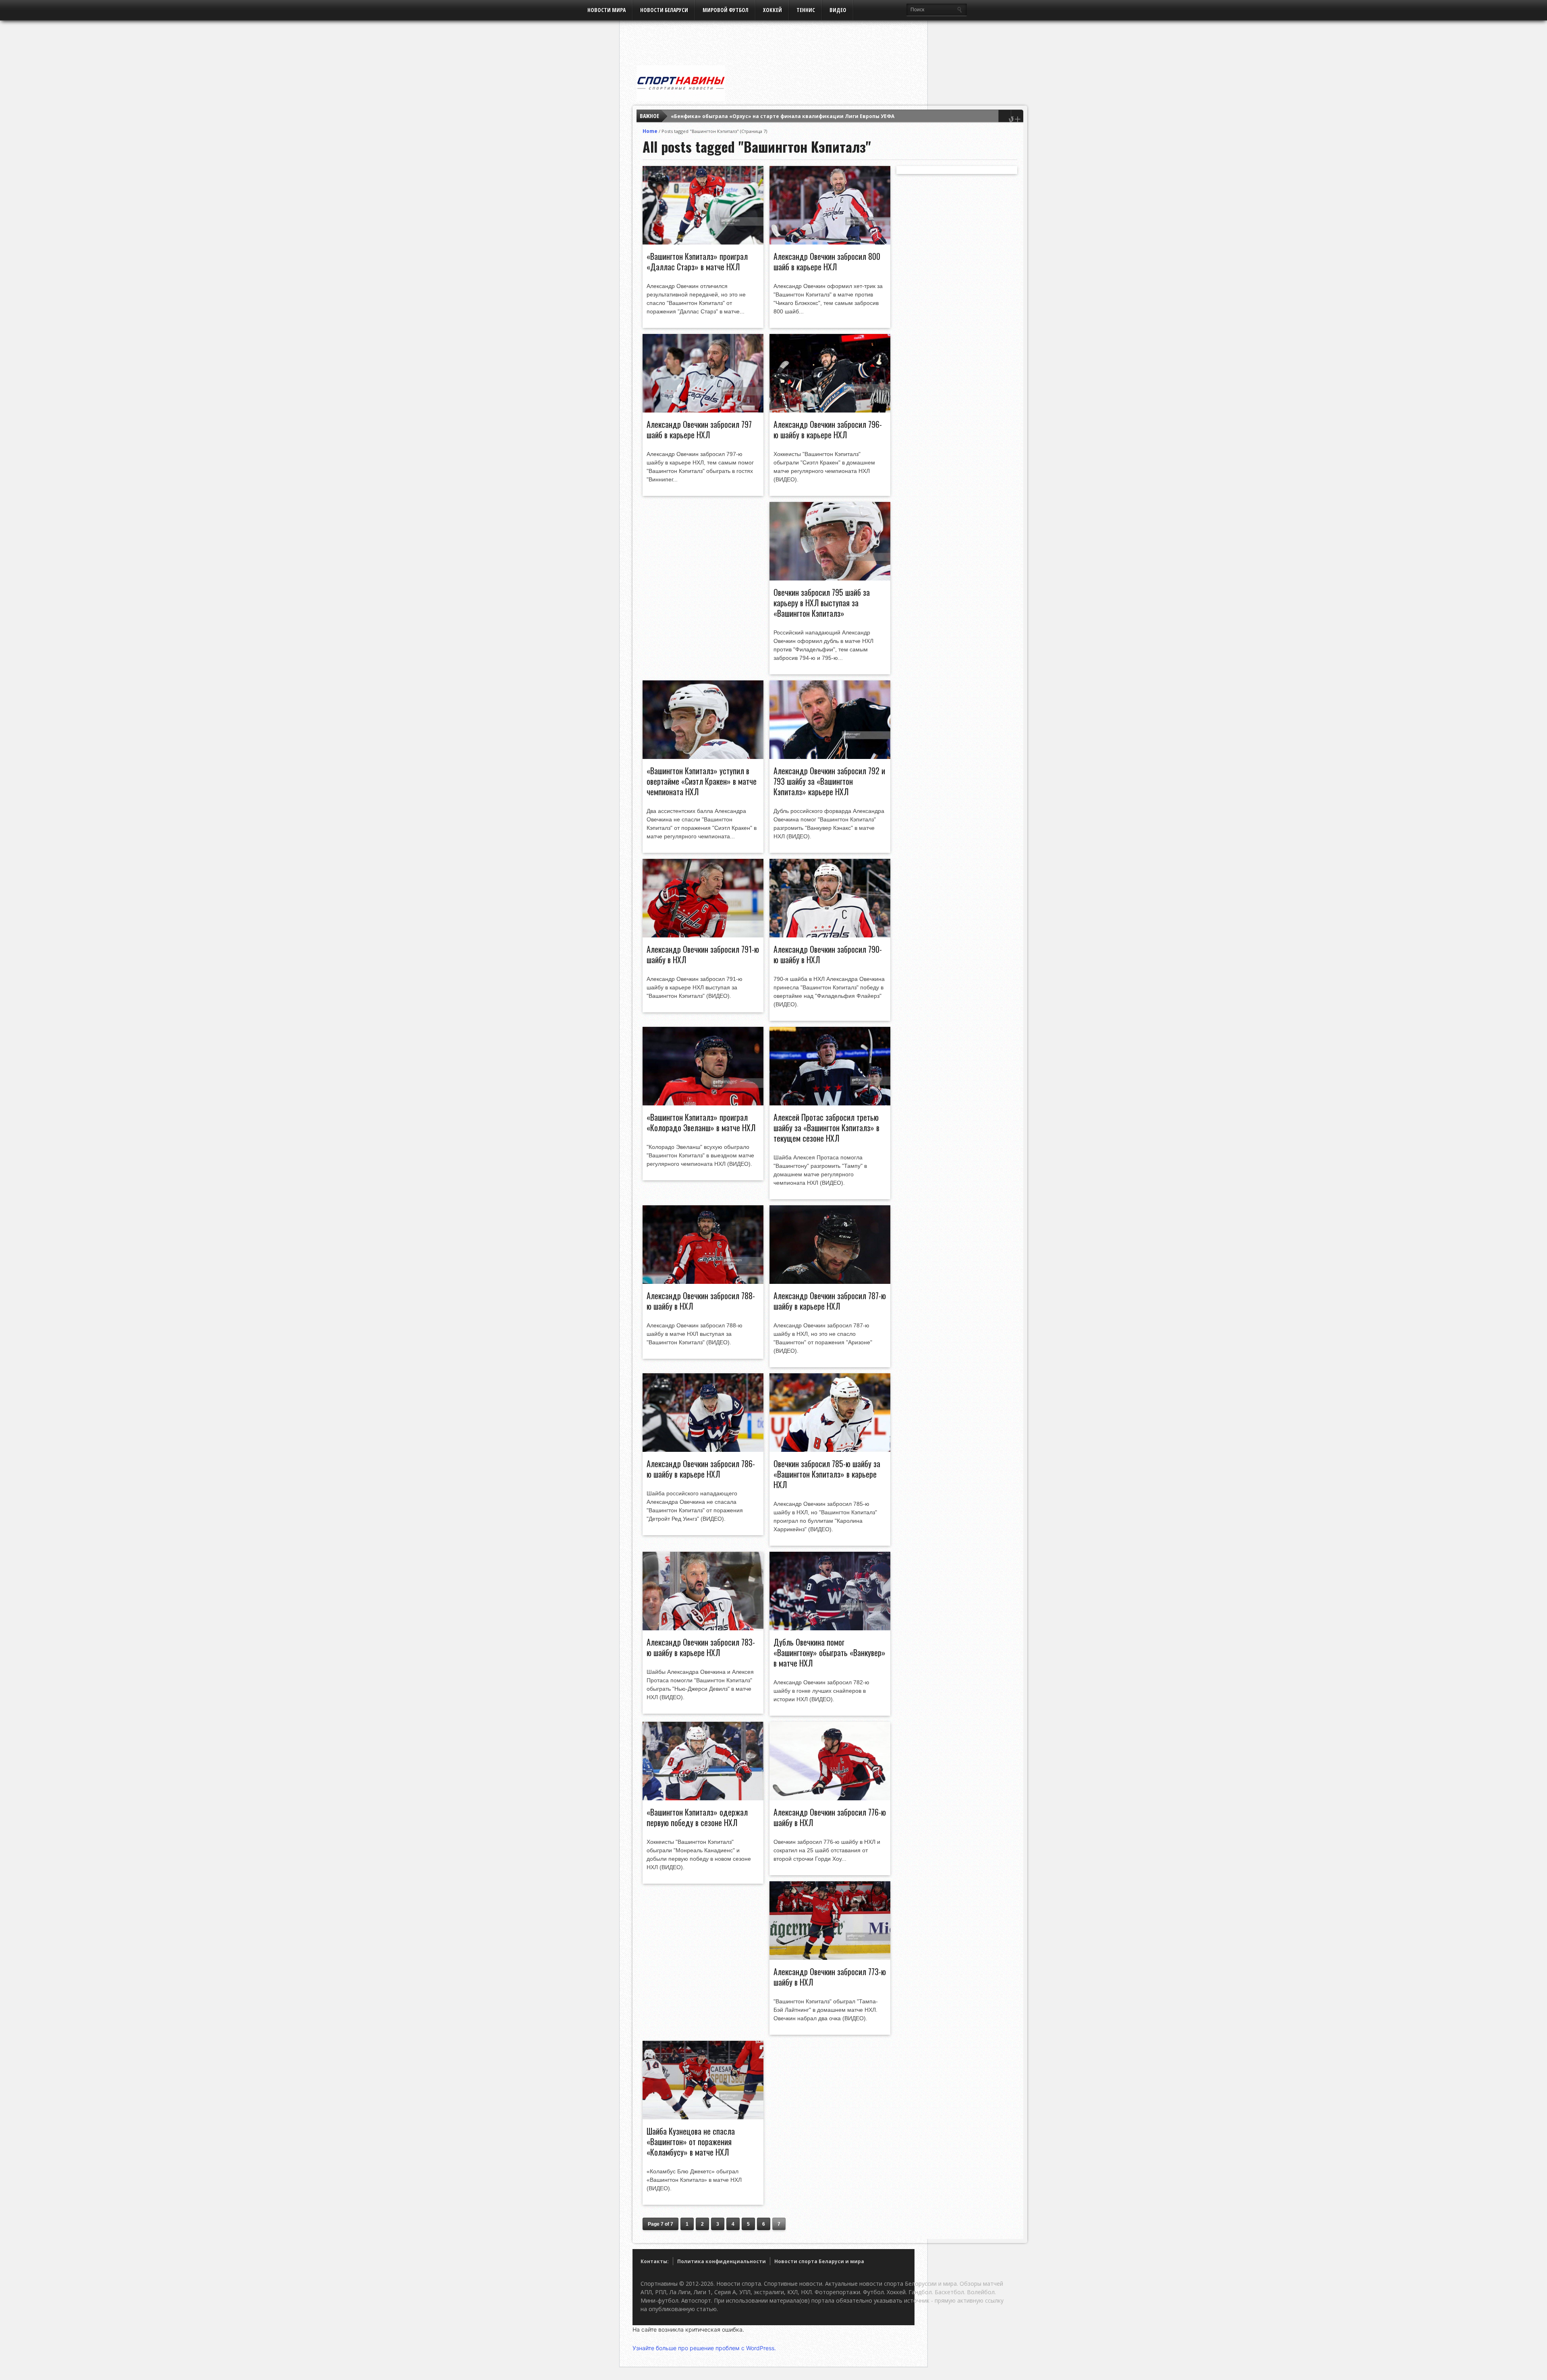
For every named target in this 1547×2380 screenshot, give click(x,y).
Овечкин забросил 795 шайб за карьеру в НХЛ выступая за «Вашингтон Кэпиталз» (822, 603)
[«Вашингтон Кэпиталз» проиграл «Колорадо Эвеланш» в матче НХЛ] (703, 1103)
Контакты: (655, 2261)
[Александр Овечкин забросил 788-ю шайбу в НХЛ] (703, 1282)
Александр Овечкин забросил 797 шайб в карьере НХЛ (699, 429)
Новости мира (607, 10)
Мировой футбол (726, 10)
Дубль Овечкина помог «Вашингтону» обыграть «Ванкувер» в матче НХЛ (829, 1652)
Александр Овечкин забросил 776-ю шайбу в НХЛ (830, 1817)
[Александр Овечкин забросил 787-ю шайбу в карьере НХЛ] (830, 1282)
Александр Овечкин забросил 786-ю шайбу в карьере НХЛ (701, 1469)
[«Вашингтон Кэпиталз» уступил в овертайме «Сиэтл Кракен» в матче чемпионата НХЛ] (703, 757)
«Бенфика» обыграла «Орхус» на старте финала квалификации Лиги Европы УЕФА (783, 116)
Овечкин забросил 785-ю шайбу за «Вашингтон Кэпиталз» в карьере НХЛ (827, 1474)
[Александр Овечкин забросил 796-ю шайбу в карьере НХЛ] (830, 410)
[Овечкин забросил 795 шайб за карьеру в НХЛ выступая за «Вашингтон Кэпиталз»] (830, 578)
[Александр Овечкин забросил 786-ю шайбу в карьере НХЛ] (703, 1450)
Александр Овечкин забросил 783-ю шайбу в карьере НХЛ (701, 1647)
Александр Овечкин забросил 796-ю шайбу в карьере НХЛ (828, 429)
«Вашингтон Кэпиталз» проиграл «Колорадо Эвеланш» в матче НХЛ (701, 1122)
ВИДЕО (838, 10)
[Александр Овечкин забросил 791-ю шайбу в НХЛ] (703, 935)
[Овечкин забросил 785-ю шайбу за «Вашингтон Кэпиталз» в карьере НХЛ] (830, 1450)
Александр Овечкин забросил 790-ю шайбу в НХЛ (828, 954)
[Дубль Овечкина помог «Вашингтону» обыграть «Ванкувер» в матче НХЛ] (830, 1628)
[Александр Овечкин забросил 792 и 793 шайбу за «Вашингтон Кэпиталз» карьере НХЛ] (830, 757)
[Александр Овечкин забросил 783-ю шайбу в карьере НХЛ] (703, 1628)
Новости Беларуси (664, 10)
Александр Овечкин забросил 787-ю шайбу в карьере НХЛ (830, 1301)
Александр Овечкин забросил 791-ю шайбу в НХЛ (703, 954)
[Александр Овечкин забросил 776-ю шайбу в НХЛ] (830, 1798)
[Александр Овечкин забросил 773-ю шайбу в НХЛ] (830, 1958)
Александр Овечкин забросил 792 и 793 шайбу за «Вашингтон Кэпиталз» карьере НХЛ (829, 781)
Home (650, 131)
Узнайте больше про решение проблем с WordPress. (704, 2348)
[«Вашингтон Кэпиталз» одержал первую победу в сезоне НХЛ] (703, 1798)
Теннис (806, 10)
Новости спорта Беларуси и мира (819, 2261)
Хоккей (772, 10)
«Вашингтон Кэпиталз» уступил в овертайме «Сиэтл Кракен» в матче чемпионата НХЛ (702, 781)
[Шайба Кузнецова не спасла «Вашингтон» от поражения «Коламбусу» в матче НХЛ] (703, 2117)
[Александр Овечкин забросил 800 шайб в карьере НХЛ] (830, 243)
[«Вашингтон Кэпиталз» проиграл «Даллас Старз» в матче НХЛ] (703, 243)
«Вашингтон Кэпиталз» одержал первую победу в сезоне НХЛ (697, 1817)
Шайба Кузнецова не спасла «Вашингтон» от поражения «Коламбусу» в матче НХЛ (691, 2142)
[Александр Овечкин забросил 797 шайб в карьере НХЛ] (703, 410)
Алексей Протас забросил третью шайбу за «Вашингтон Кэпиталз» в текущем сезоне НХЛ (826, 1128)
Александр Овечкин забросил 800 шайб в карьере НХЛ (827, 261)
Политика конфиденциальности (722, 2261)
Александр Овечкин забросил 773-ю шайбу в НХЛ (830, 1977)
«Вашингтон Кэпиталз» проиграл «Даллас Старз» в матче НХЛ (697, 261)
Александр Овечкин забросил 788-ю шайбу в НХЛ (701, 1301)
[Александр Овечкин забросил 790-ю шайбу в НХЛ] (830, 935)
